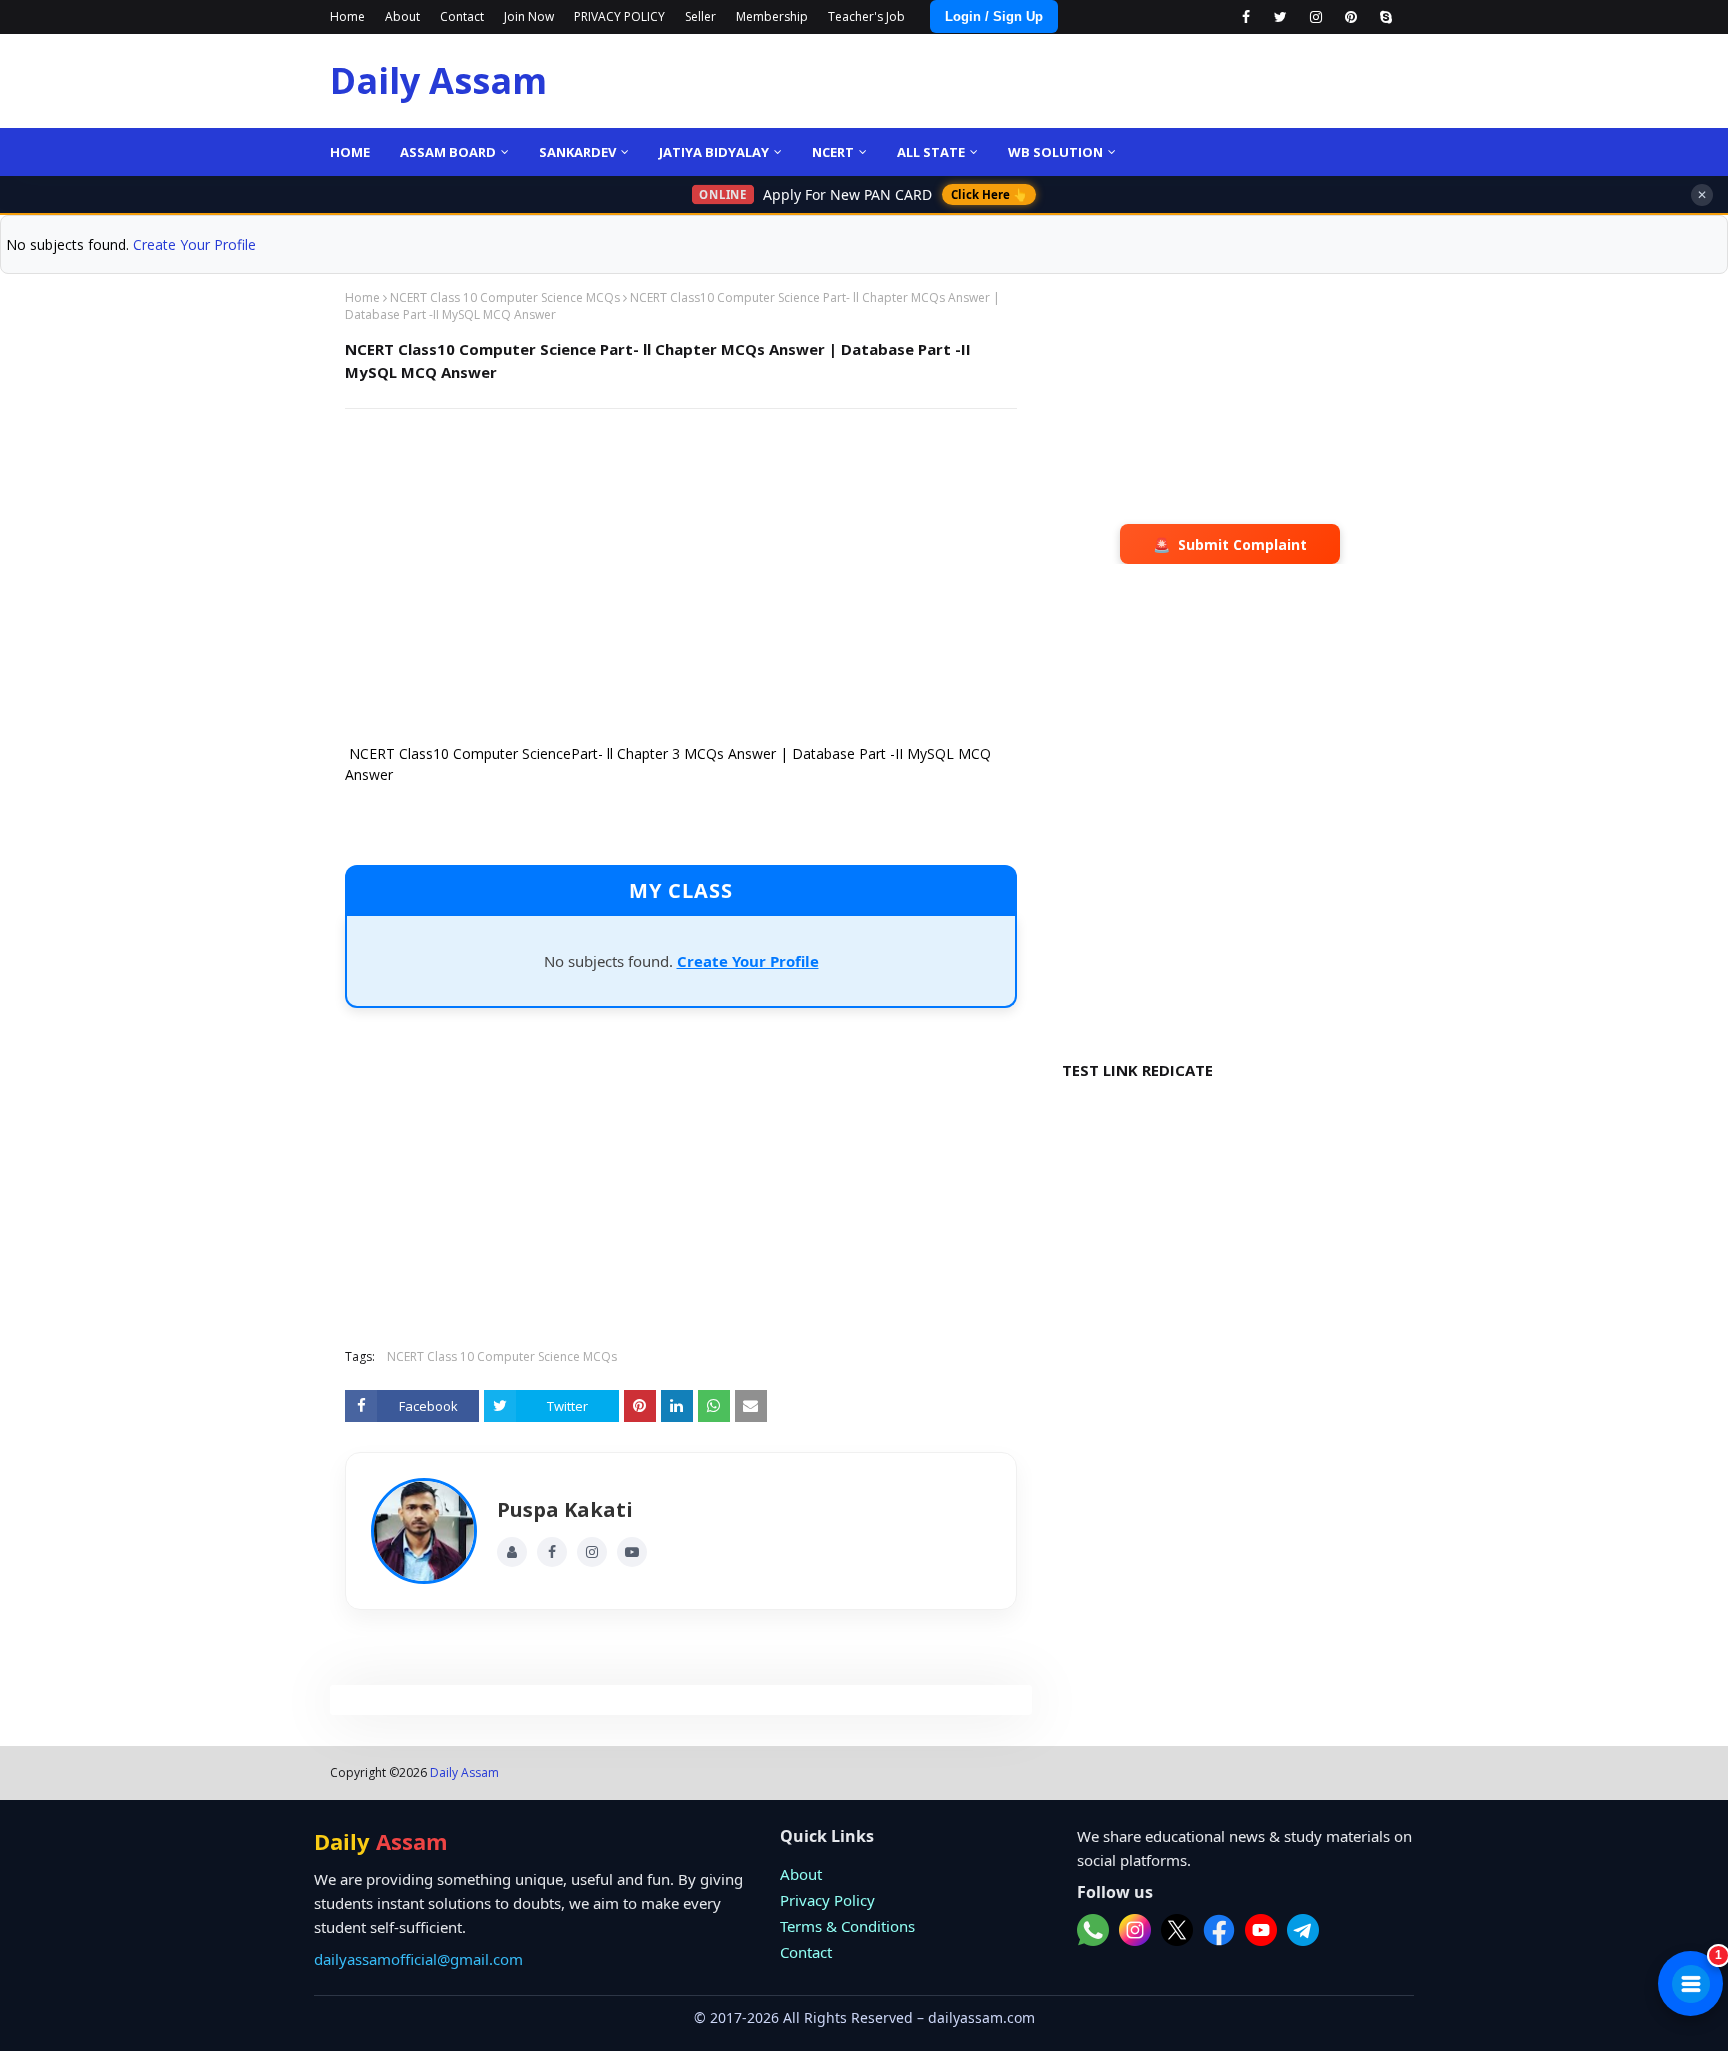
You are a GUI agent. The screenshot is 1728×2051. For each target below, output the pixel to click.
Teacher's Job (866, 16)
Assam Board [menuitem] (448, 152)
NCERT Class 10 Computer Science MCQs (505, 297)
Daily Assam (438, 80)
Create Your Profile (194, 244)
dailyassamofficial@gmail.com (418, 1959)
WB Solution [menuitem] (1055, 152)
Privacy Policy (827, 1900)
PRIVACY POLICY (619, 16)
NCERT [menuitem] (833, 152)
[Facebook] (552, 1552)
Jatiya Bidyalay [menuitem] (714, 152)
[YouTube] (632, 1552)
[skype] (1385, 17)
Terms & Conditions (847, 1926)
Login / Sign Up (994, 16)
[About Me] (512, 1552)
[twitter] (1280, 17)
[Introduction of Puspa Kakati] (424, 1531)
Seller (700, 16)
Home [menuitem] (350, 152)
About (402, 16)
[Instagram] (592, 1552)
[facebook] (1245, 17)
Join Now (529, 16)
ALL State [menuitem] (931, 152)
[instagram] (1315, 17)
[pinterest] (1350, 17)
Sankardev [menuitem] (577, 152)
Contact (462, 16)
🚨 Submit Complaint (1230, 544)
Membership (772, 16)
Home (347, 16)
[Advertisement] (681, 569)
